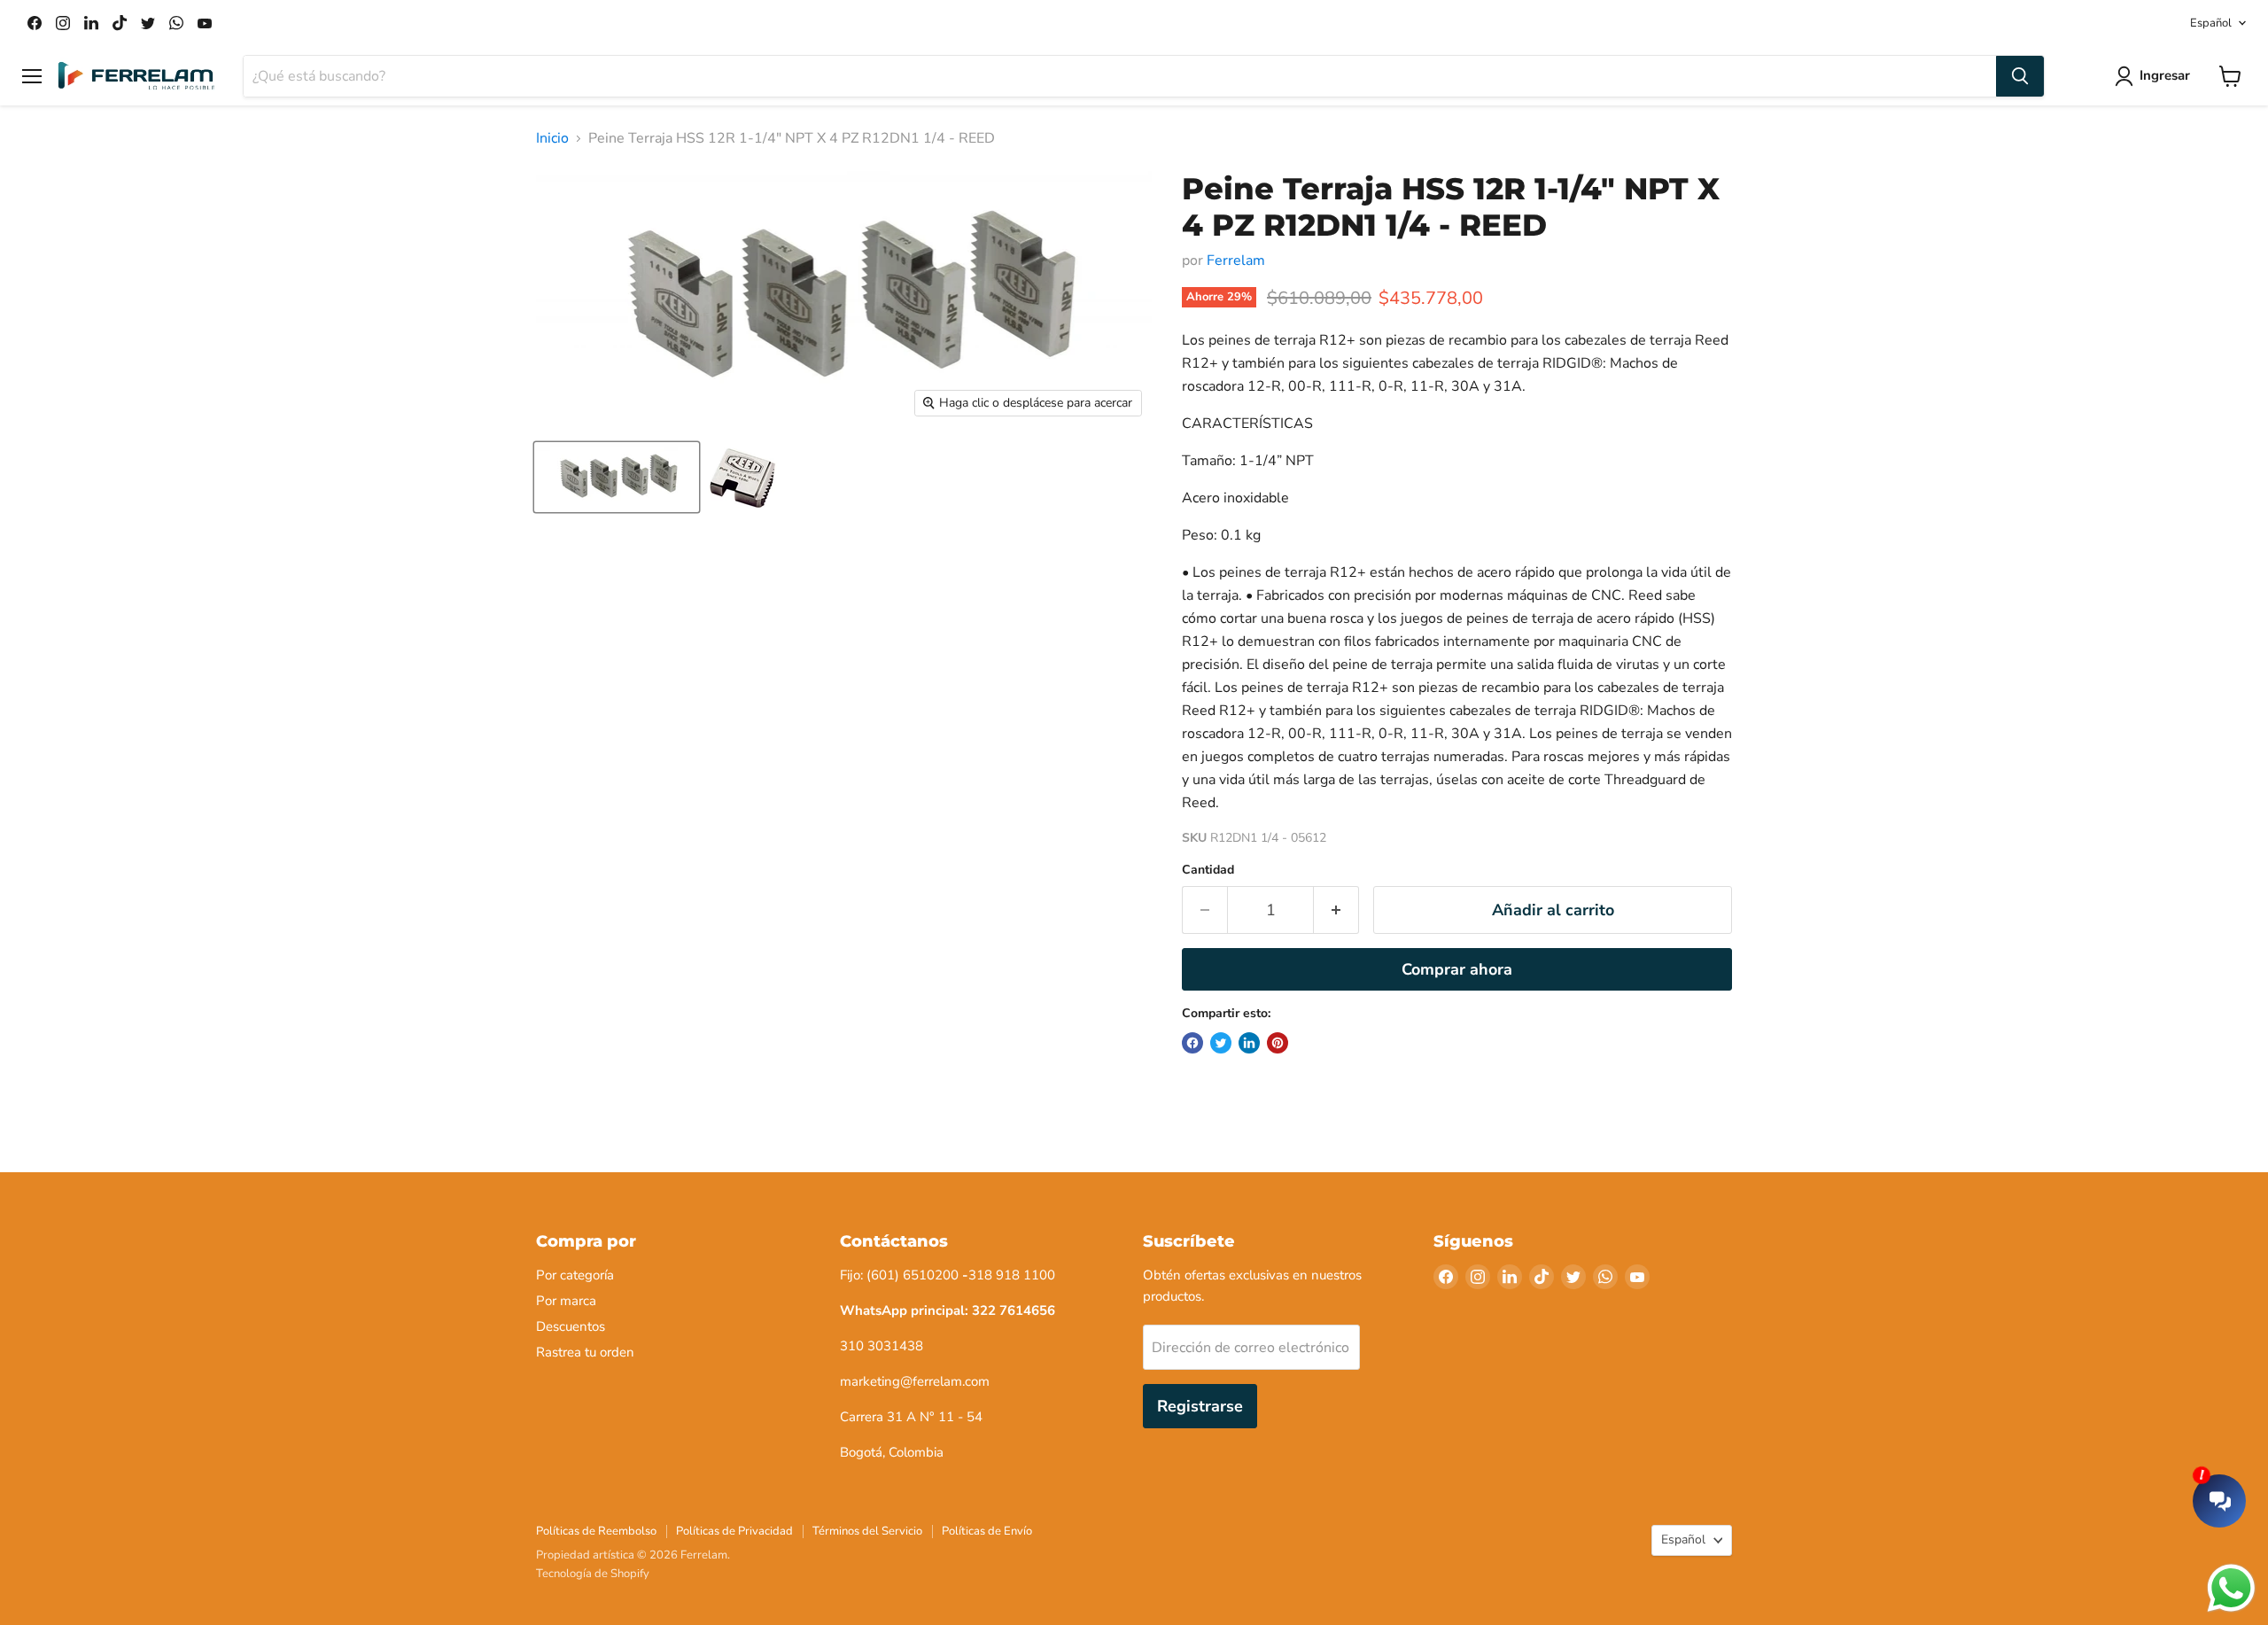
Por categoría (575, 1275)
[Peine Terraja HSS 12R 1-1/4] (742, 477)
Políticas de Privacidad (734, 1531)
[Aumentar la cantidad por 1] (1336, 910)
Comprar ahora (1457, 969)
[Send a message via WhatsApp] (2231, 1588)
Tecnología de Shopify (593, 1574)
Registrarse (1200, 1406)
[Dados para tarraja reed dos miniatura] (617, 477)
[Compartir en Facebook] (1192, 1043)
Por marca (566, 1301)
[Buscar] (2020, 76)
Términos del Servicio (867, 1531)
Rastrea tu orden (585, 1352)
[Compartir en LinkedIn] (1249, 1043)
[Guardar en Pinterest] (1278, 1043)
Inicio (552, 138)
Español (2211, 23)
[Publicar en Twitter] (1221, 1043)
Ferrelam (1236, 260)
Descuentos (571, 1326)
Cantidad (1208, 870)
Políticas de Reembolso (596, 1531)
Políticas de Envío (987, 1531)
